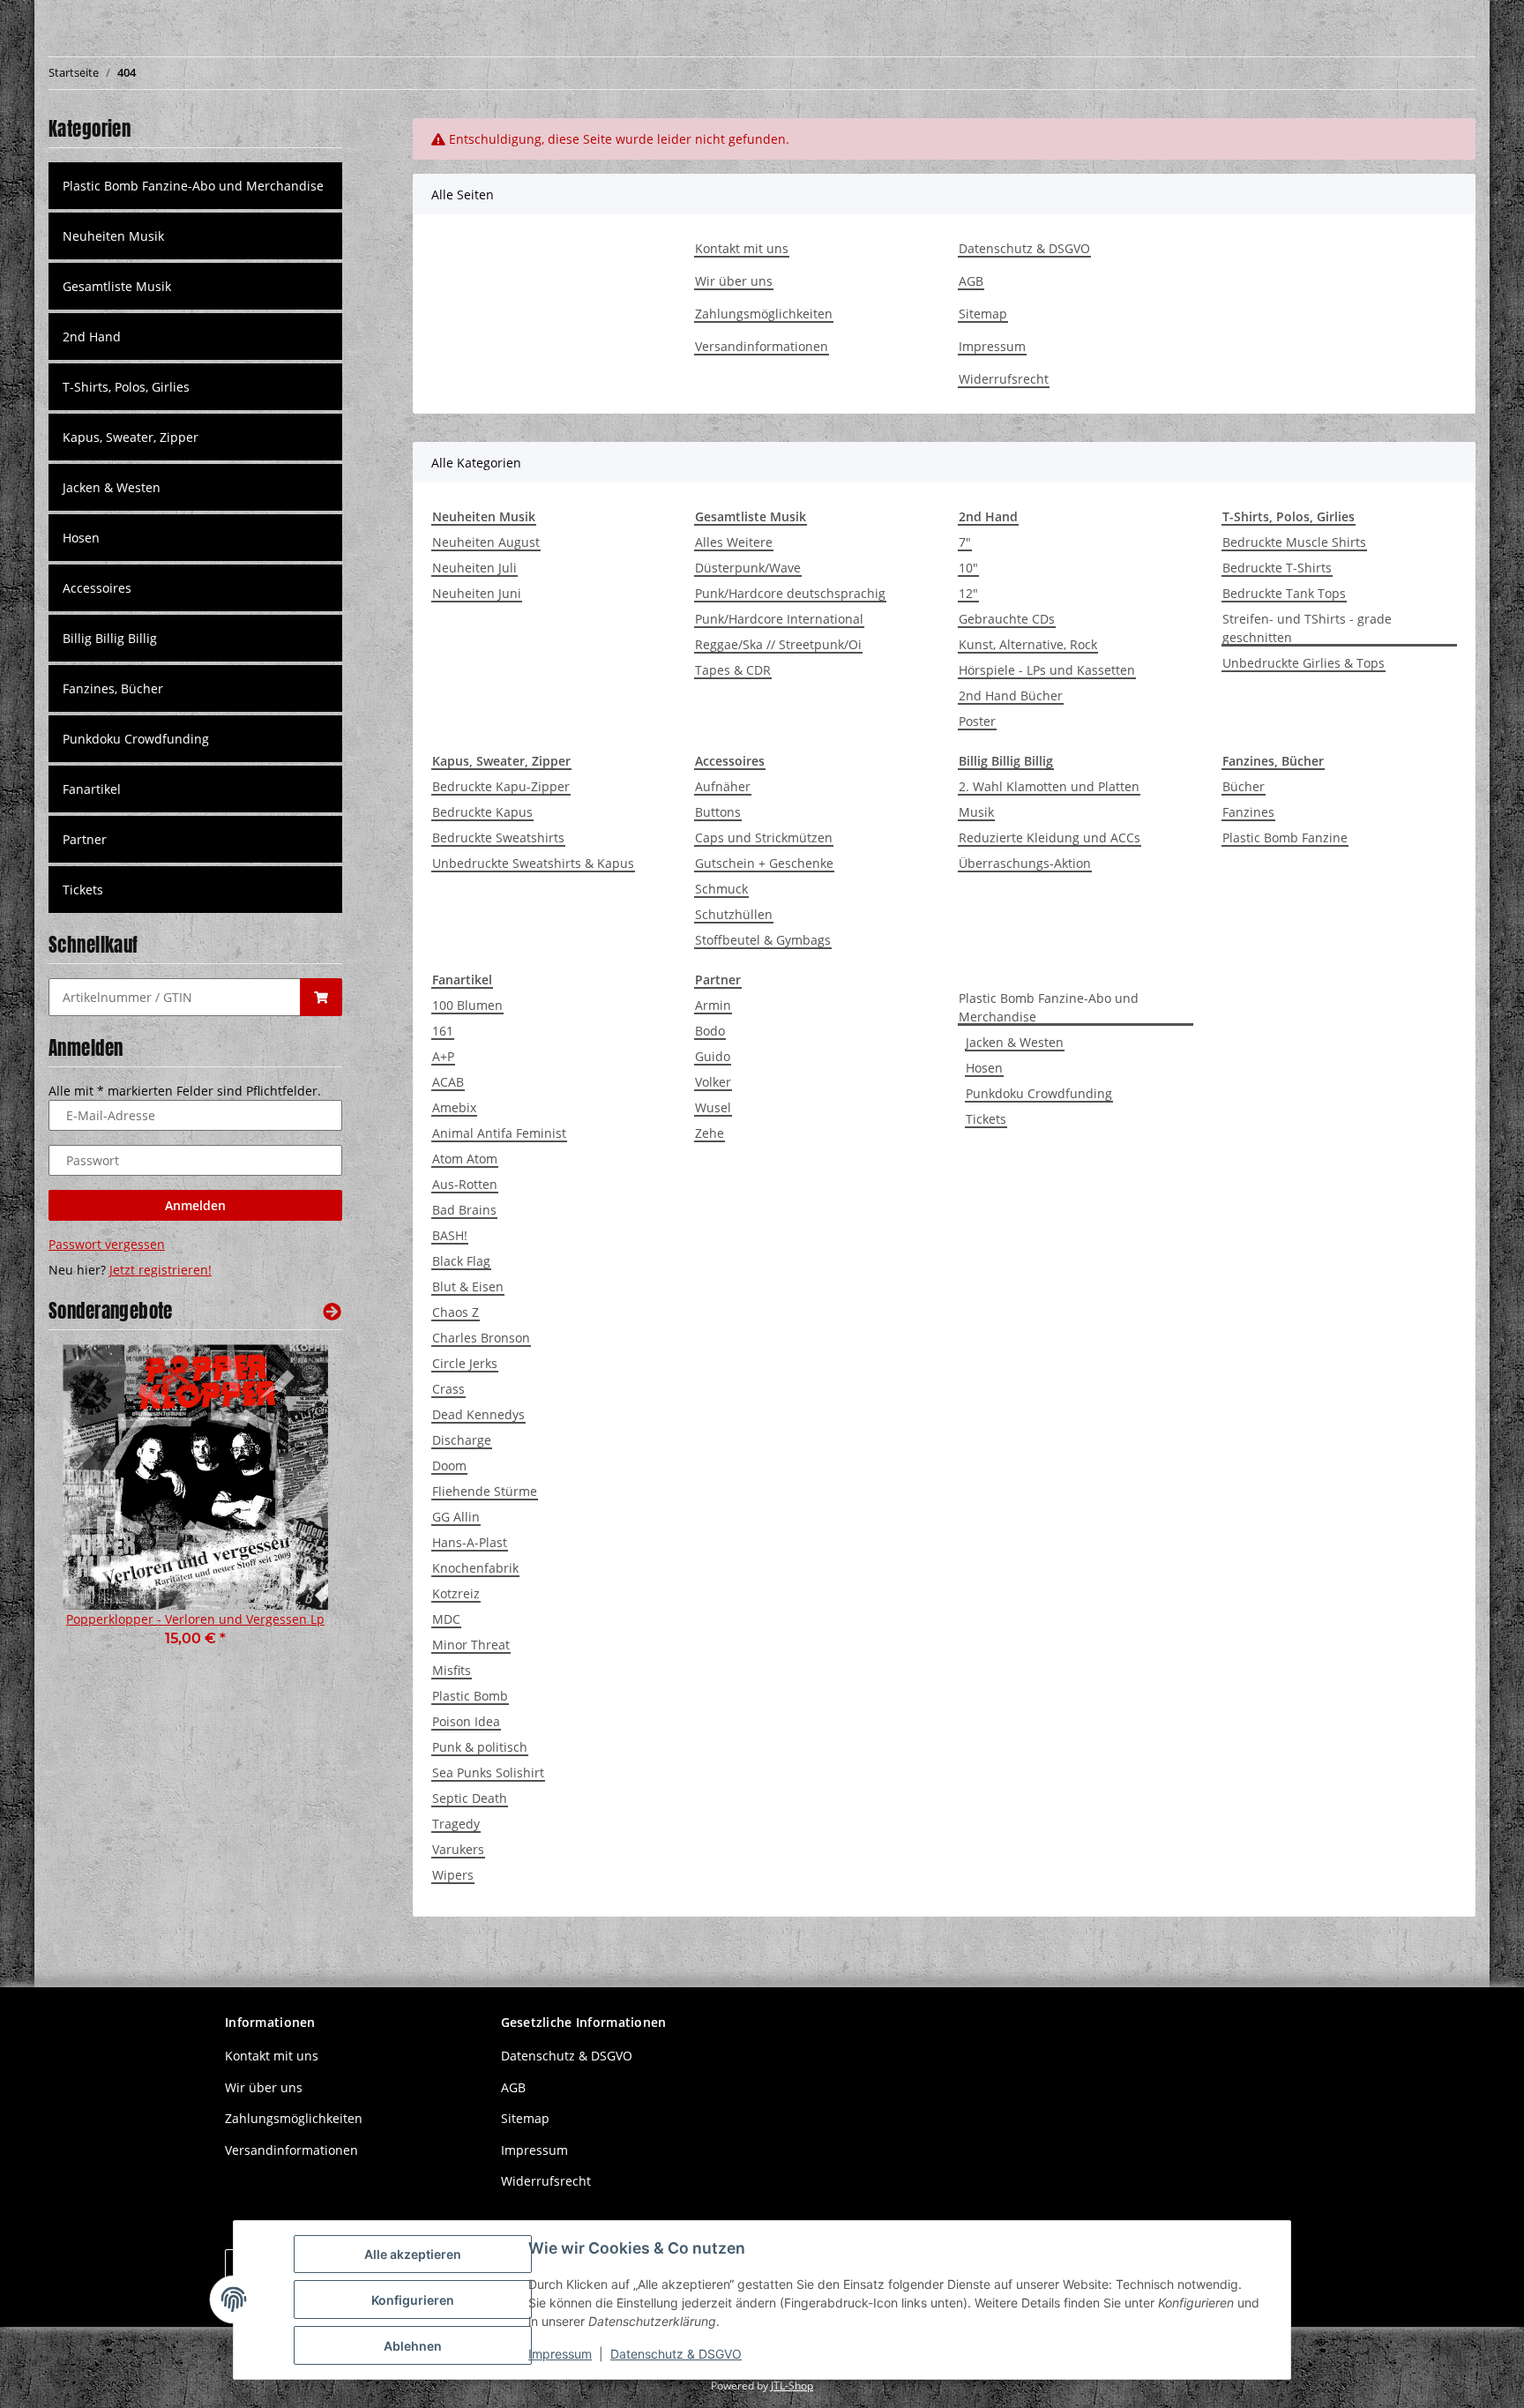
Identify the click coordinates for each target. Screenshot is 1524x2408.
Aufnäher (723, 786)
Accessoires (97, 588)
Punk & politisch (480, 1747)
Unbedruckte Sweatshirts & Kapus (533, 863)
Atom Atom (465, 1159)
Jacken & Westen (1015, 1042)
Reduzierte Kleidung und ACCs (1050, 838)
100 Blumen (467, 1005)
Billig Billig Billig (110, 638)
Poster (977, 721)
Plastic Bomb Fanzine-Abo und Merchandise (1049, 1007)
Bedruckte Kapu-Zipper (501, 786)
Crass (448, 1389)
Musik (976, 812)
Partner (85, 839)
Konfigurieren (413, 2300)
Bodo (710, 1031)
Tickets (986, 1119)
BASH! (450, 1235)
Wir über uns (734, 281)
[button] (195, 236)
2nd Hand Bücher (1011, 695)
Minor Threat (471, 1645)
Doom (449, 1466)
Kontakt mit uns (742, 248)
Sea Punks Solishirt (488, 1772)
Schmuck (721, 889)
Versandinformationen (762, 346)
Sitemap (983, 314)
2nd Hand (92, 337)
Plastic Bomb (470, 1696)
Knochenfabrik (475, 1568)
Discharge (462, 1440)
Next (299, 1508)
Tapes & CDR (733, 670)
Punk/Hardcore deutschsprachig (790, 593)
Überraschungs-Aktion (1025, 863)
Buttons (718, 812)
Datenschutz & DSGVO (1024, 248)
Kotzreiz (456, 1593)
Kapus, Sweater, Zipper (131, 437)
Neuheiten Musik (113, 236)
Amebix (454, 1107)
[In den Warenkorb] (321, 997)
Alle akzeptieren (413, 2254)
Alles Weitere (734, 542)
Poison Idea (466, 1721)
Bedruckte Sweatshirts (498, 838)
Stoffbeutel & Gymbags (763, 940)
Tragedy (456, 1824)
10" (968, 568)
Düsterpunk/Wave (748, 568)
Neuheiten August (486, 542)
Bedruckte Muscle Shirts (1294, 542)
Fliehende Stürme (485, 1491)
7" (965, 542)
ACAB (448, 1082)
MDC (446, 1619)
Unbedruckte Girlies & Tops (1304, 663)
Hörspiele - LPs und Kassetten (1047, 670)
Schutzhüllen (734, 914)
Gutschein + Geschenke (764, 863)
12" (968, 593)
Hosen (984, 1068)
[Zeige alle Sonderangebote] (332, 1311)
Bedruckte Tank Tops (1284, 593)
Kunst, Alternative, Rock (1028, 644)
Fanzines (1248, 812)
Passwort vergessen (107, 1244)
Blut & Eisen (468, 1286)
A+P (443, 1056)
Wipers (453, 1875)
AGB (971, 281)
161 (443, 1031)
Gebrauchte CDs (1007, 619)
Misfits (452, 1670)
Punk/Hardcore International (779, 619)
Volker (713, 1082)
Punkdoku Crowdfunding (1039, 1093)
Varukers (458, 1849)
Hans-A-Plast (470, 1542)
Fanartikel (92, 789)
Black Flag (461, 1261)
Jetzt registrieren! (161, 1270)
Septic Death (470, 1798)
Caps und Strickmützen (764, 838)
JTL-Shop (792, 2386)
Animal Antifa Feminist (499, 1133)
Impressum (992, 346)
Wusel (713, 1107)
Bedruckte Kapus (482, 812)
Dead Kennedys (478, 1414)
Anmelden (195, 1205)
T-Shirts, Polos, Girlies (126, 387)
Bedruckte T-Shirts (1277, 568)
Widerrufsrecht (1004, 379)
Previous (92, 1508)
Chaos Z (456, 1312)
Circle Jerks (465, 1363)
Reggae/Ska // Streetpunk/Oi (778, 644)
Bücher (1244, 786)
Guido (713, 1056)
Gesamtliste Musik (117, 286)
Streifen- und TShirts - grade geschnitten (1307, 628)
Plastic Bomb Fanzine (1285, 838)
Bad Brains (464, 1210)
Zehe (710, 1133)
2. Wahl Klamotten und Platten (1049, 786)
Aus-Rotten (465, 1184)
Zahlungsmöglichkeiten (764, 314)
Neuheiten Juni (477, 593)
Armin (713, 1005)
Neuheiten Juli (474, 568)
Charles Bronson (481, 1338)
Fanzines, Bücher (113, 688)
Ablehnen (413, 2346)
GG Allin (456, 1517)
